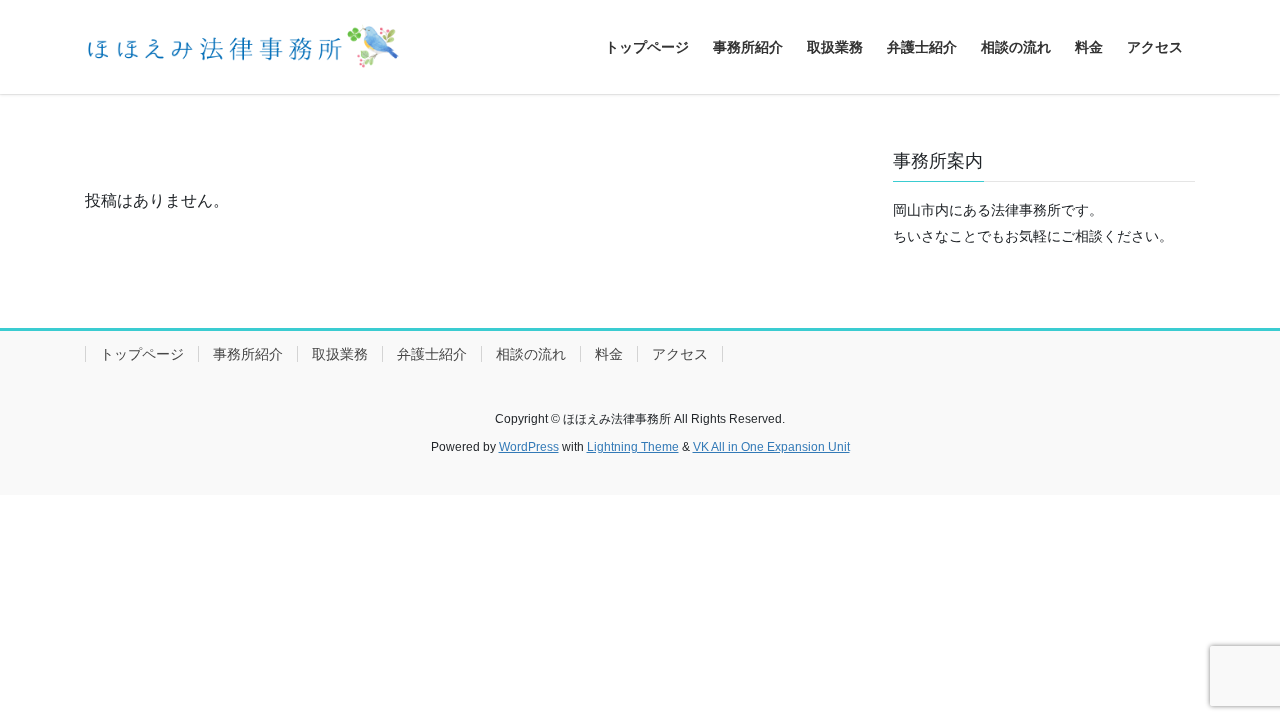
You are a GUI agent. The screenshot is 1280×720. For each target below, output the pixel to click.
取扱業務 (340, 354)
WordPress (529, 447)
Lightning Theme (633, 447)
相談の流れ (531, 354)
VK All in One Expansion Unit (771, 447)
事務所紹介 (248, 354)
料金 (609, 354)
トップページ (142, 354)
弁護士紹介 (432, 354)
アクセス (680, 354)
